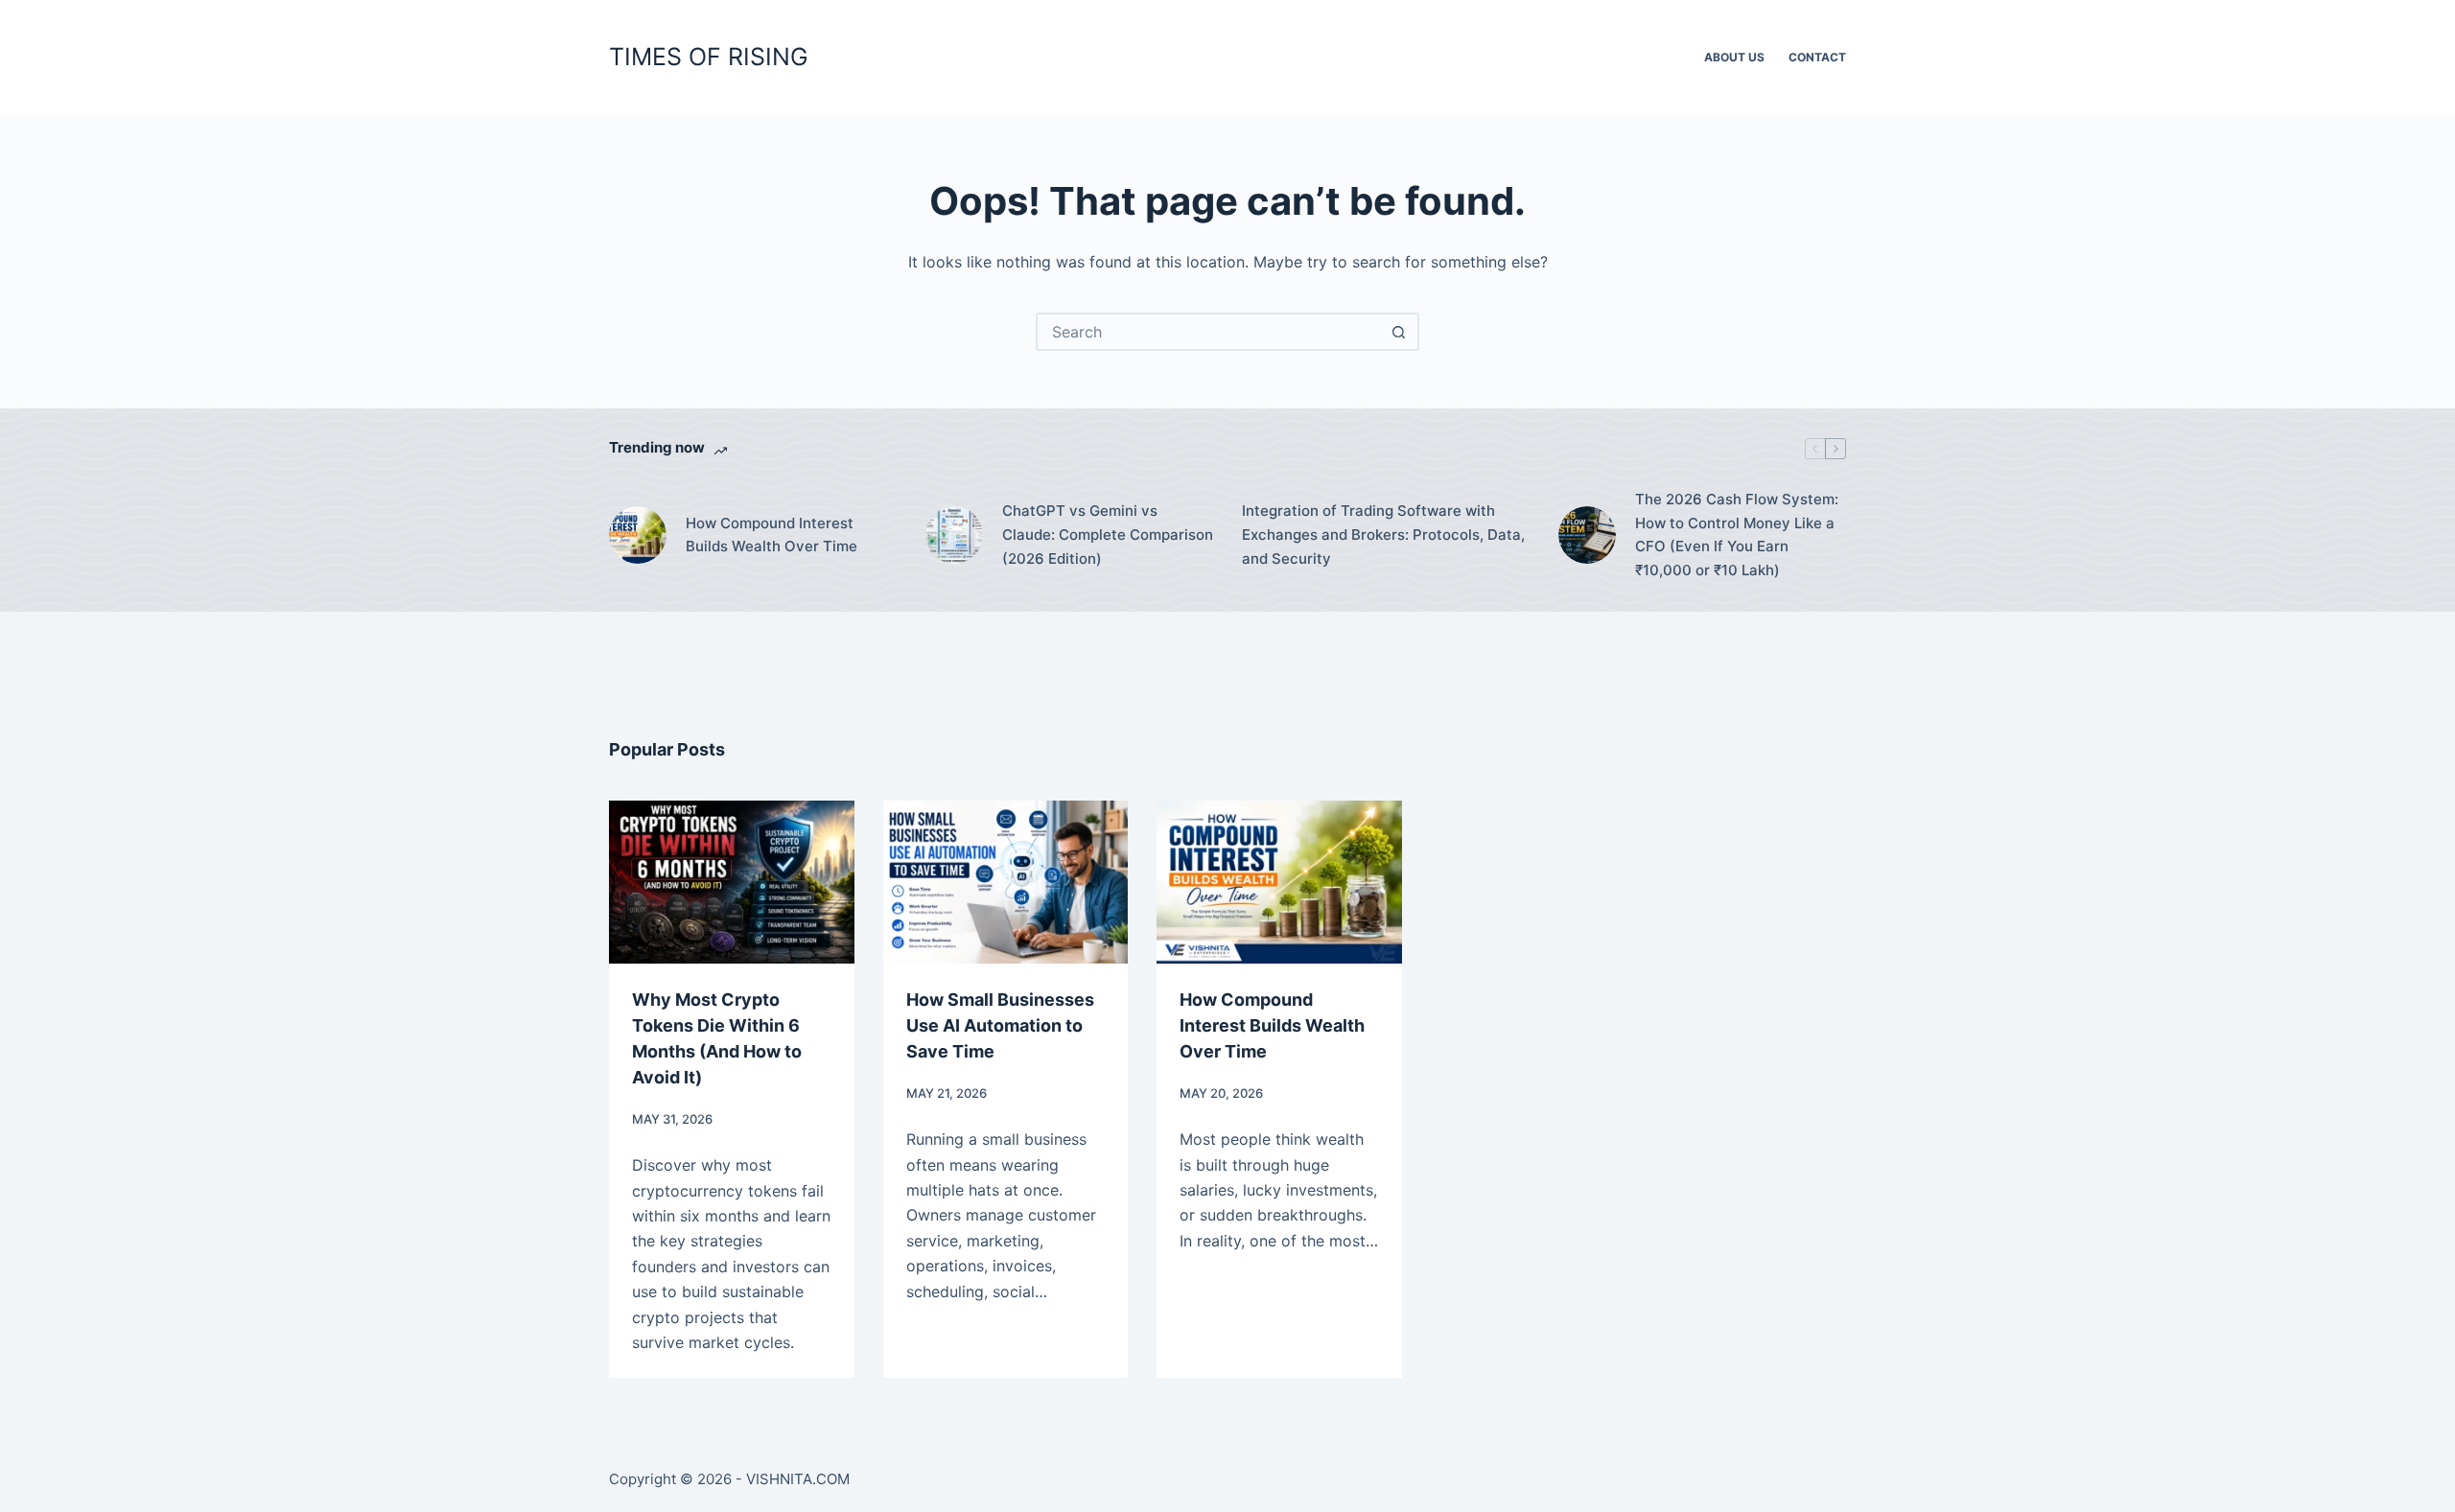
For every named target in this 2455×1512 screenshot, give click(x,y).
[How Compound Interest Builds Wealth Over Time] (638, 535)
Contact (1817, 57)
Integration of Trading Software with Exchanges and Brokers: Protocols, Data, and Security (1383, 535)
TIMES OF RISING (709, 57)
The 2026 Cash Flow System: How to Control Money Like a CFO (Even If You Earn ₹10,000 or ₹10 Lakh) (1737, 535)
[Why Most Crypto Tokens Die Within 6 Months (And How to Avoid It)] (732, 882)
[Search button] (1398, 332)
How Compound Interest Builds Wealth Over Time (772, 535)
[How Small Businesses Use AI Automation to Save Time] (1006, 882)
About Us (1734, 57)
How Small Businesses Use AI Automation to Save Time (1000, 1025)
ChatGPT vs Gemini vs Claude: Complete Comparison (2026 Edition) (1108, 535)
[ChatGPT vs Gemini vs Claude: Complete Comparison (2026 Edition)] (954, 535)
